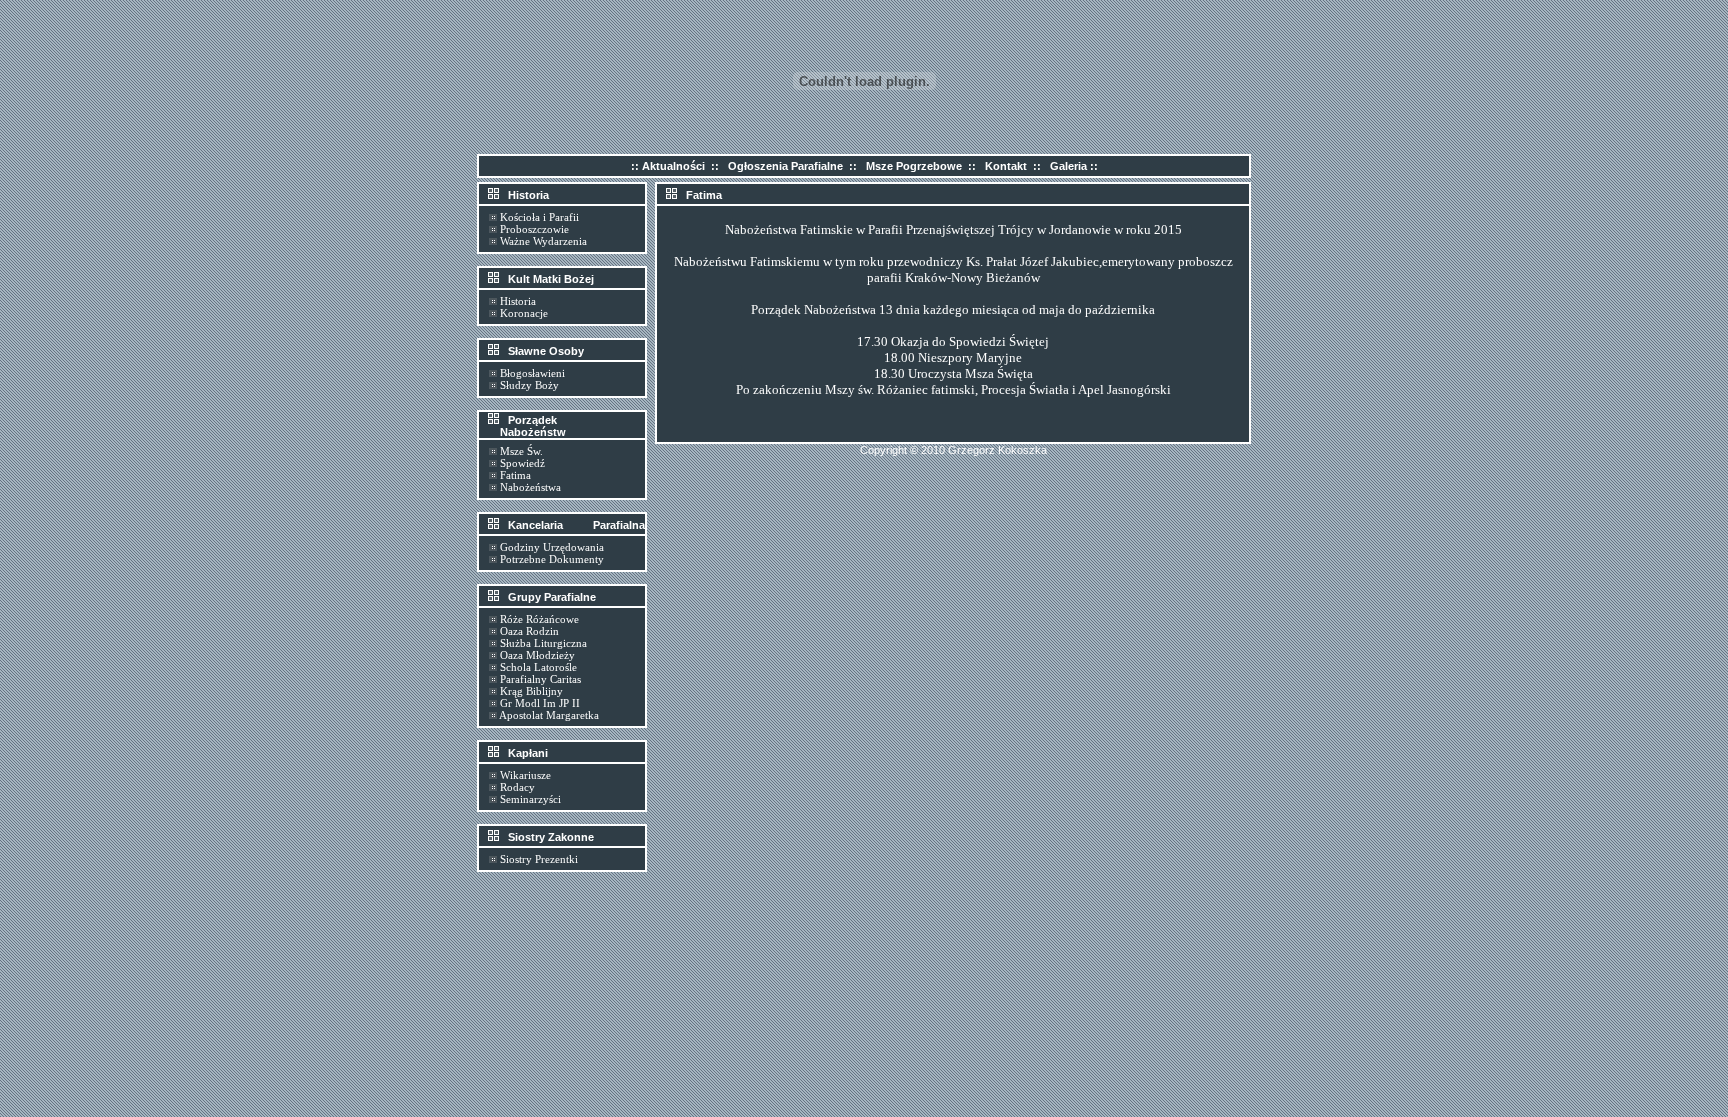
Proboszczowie (534, 229)
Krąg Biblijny (531, 691)
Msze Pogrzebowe (914, 166)
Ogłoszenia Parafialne (785, 166)
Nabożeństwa (530, 487)
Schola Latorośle (538, 667)
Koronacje (524, 313)
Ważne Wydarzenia (543, 241)
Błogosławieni (532, 373)
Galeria (1068, 166)
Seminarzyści (530, 799)
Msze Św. (521, 451)
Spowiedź (522, 463)
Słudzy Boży (529, 385)
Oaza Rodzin (529, 631)
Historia (518, 301)
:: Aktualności (668, 166)
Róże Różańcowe (539, 619)
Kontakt (1006, 166)
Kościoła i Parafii (539, 217)
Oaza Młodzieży (537, 655)
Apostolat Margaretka (549, 715)
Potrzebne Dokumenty (552, 559)
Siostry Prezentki (539, 859)
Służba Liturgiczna (543, 643)
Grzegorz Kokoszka (997, 450)
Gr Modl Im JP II (540, 703)
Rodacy (517, 787)
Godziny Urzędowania (552, 547)
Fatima (515, 475)
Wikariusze (525, 775)
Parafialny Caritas (540, 679)
